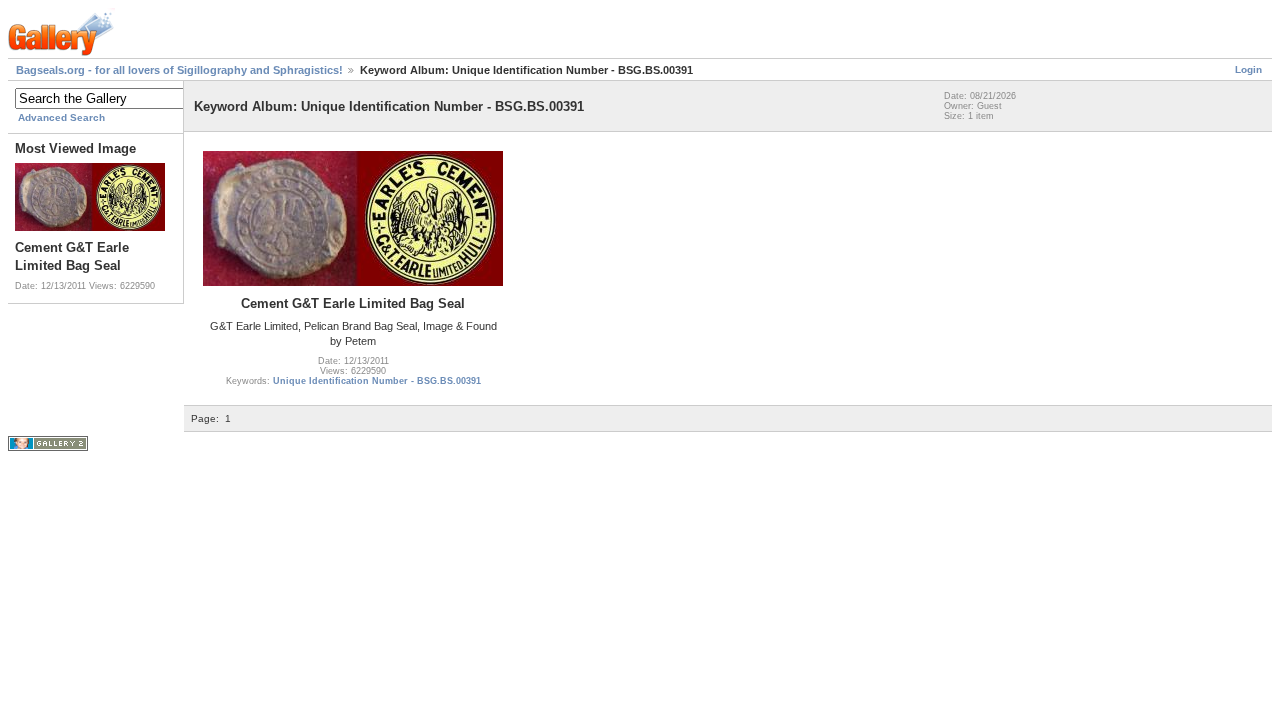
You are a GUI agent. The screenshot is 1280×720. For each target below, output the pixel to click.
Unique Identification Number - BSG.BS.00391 (377, 381)
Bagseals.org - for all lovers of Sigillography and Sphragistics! (179, 70)
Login (1248, 69)
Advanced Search (61, 117)
